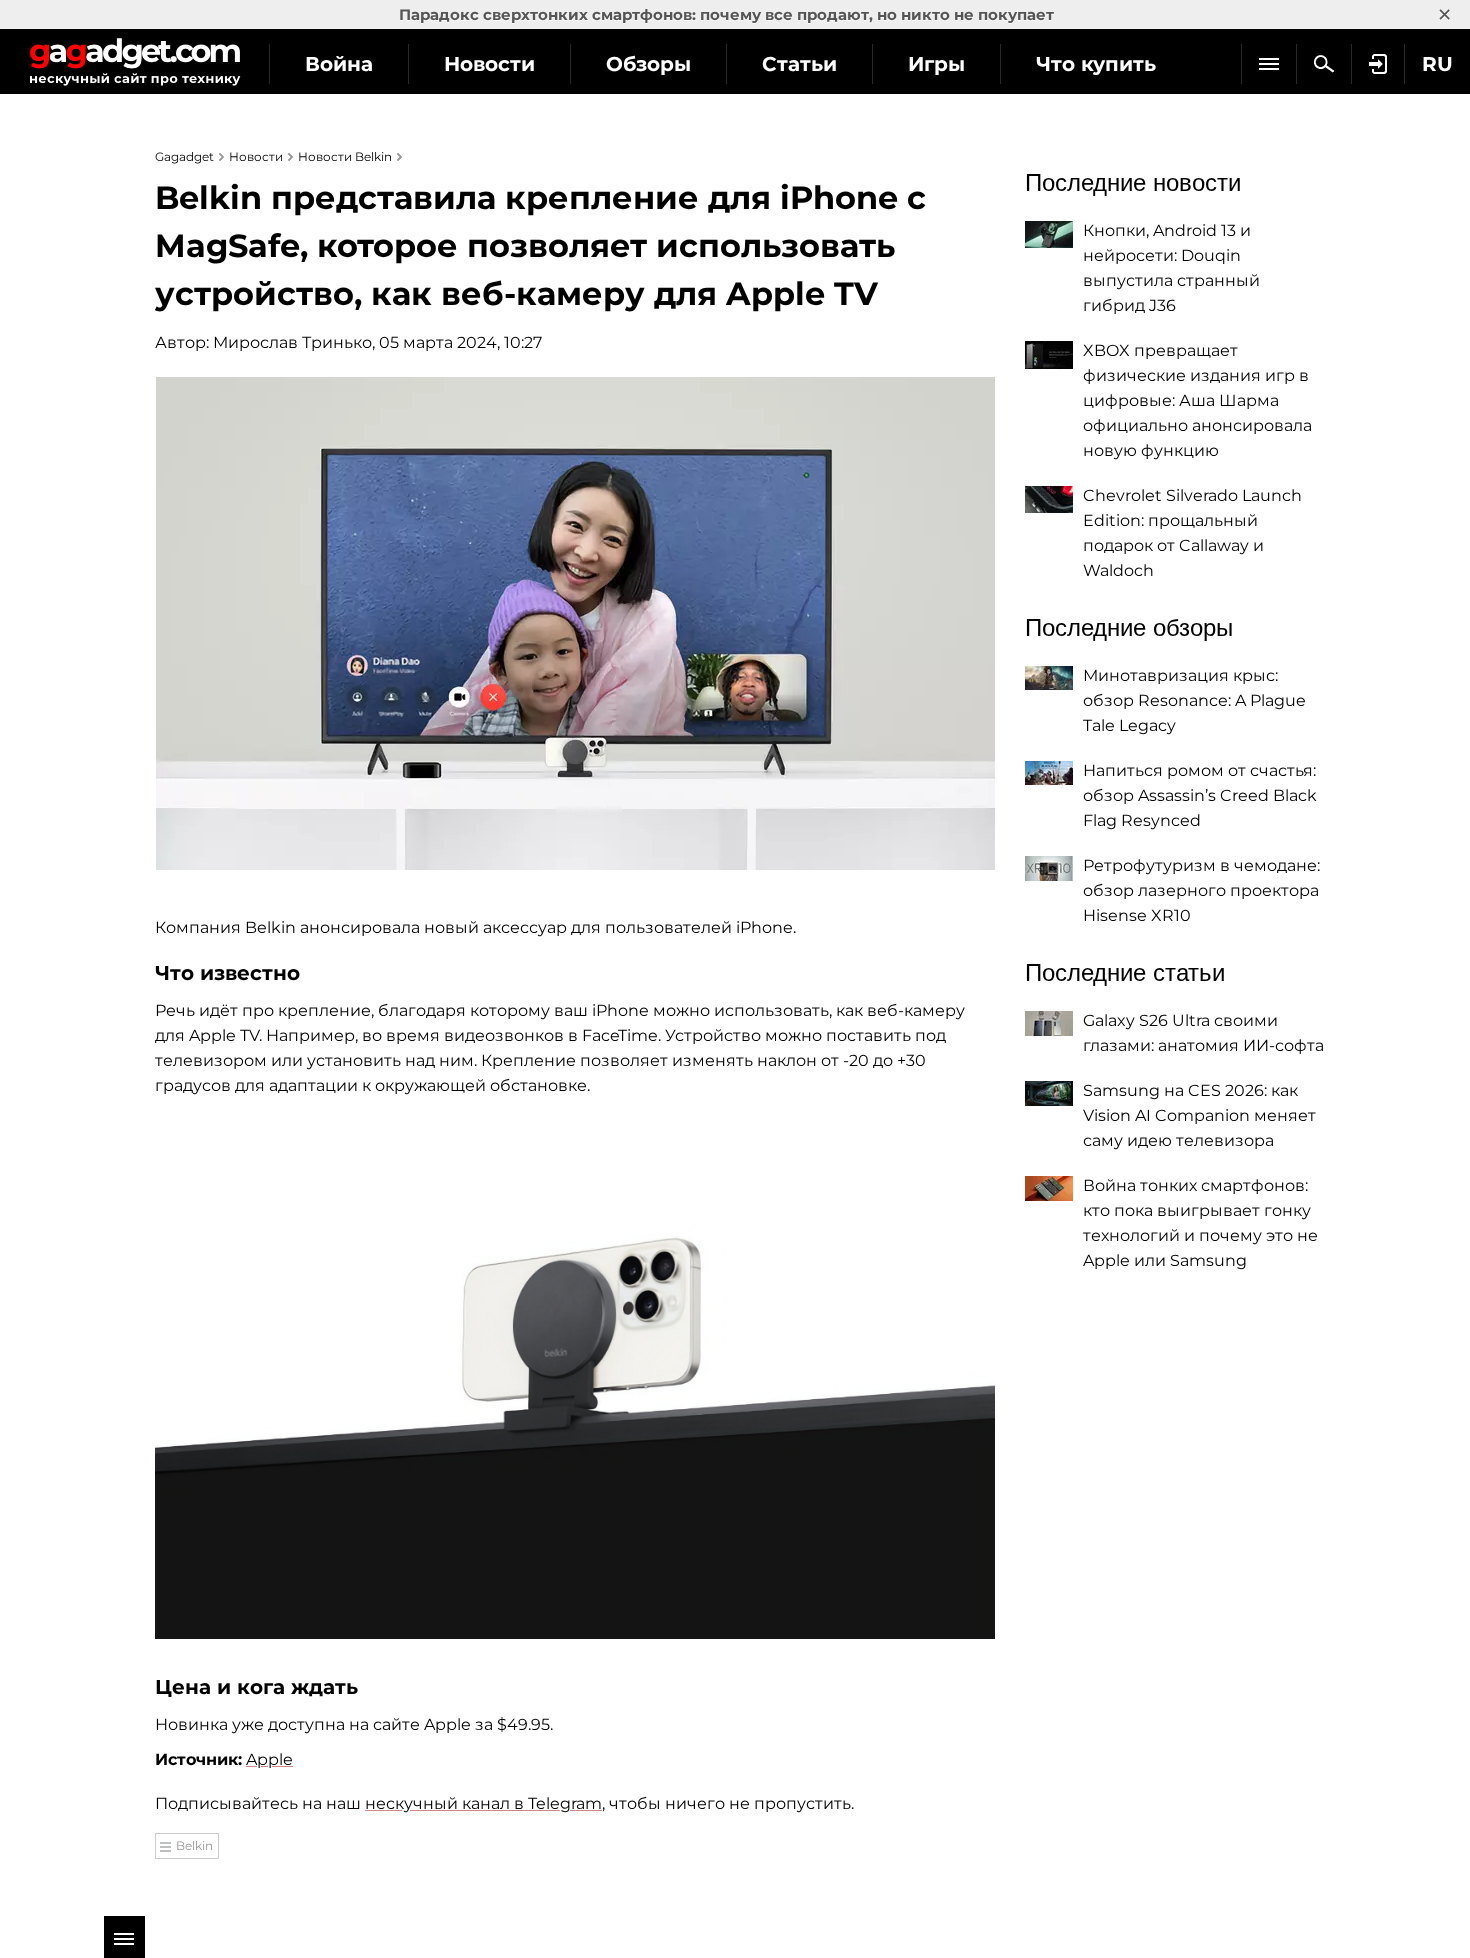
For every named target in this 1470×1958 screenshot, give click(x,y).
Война (339, 64)
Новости (489, 64)
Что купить (1096, 64)
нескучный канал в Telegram (483, 1803)
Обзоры (648, 64)
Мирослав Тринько (292, 342)
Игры (936, 64)
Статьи (799, 64)
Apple (269, 1759)
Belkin (194, 1845)
